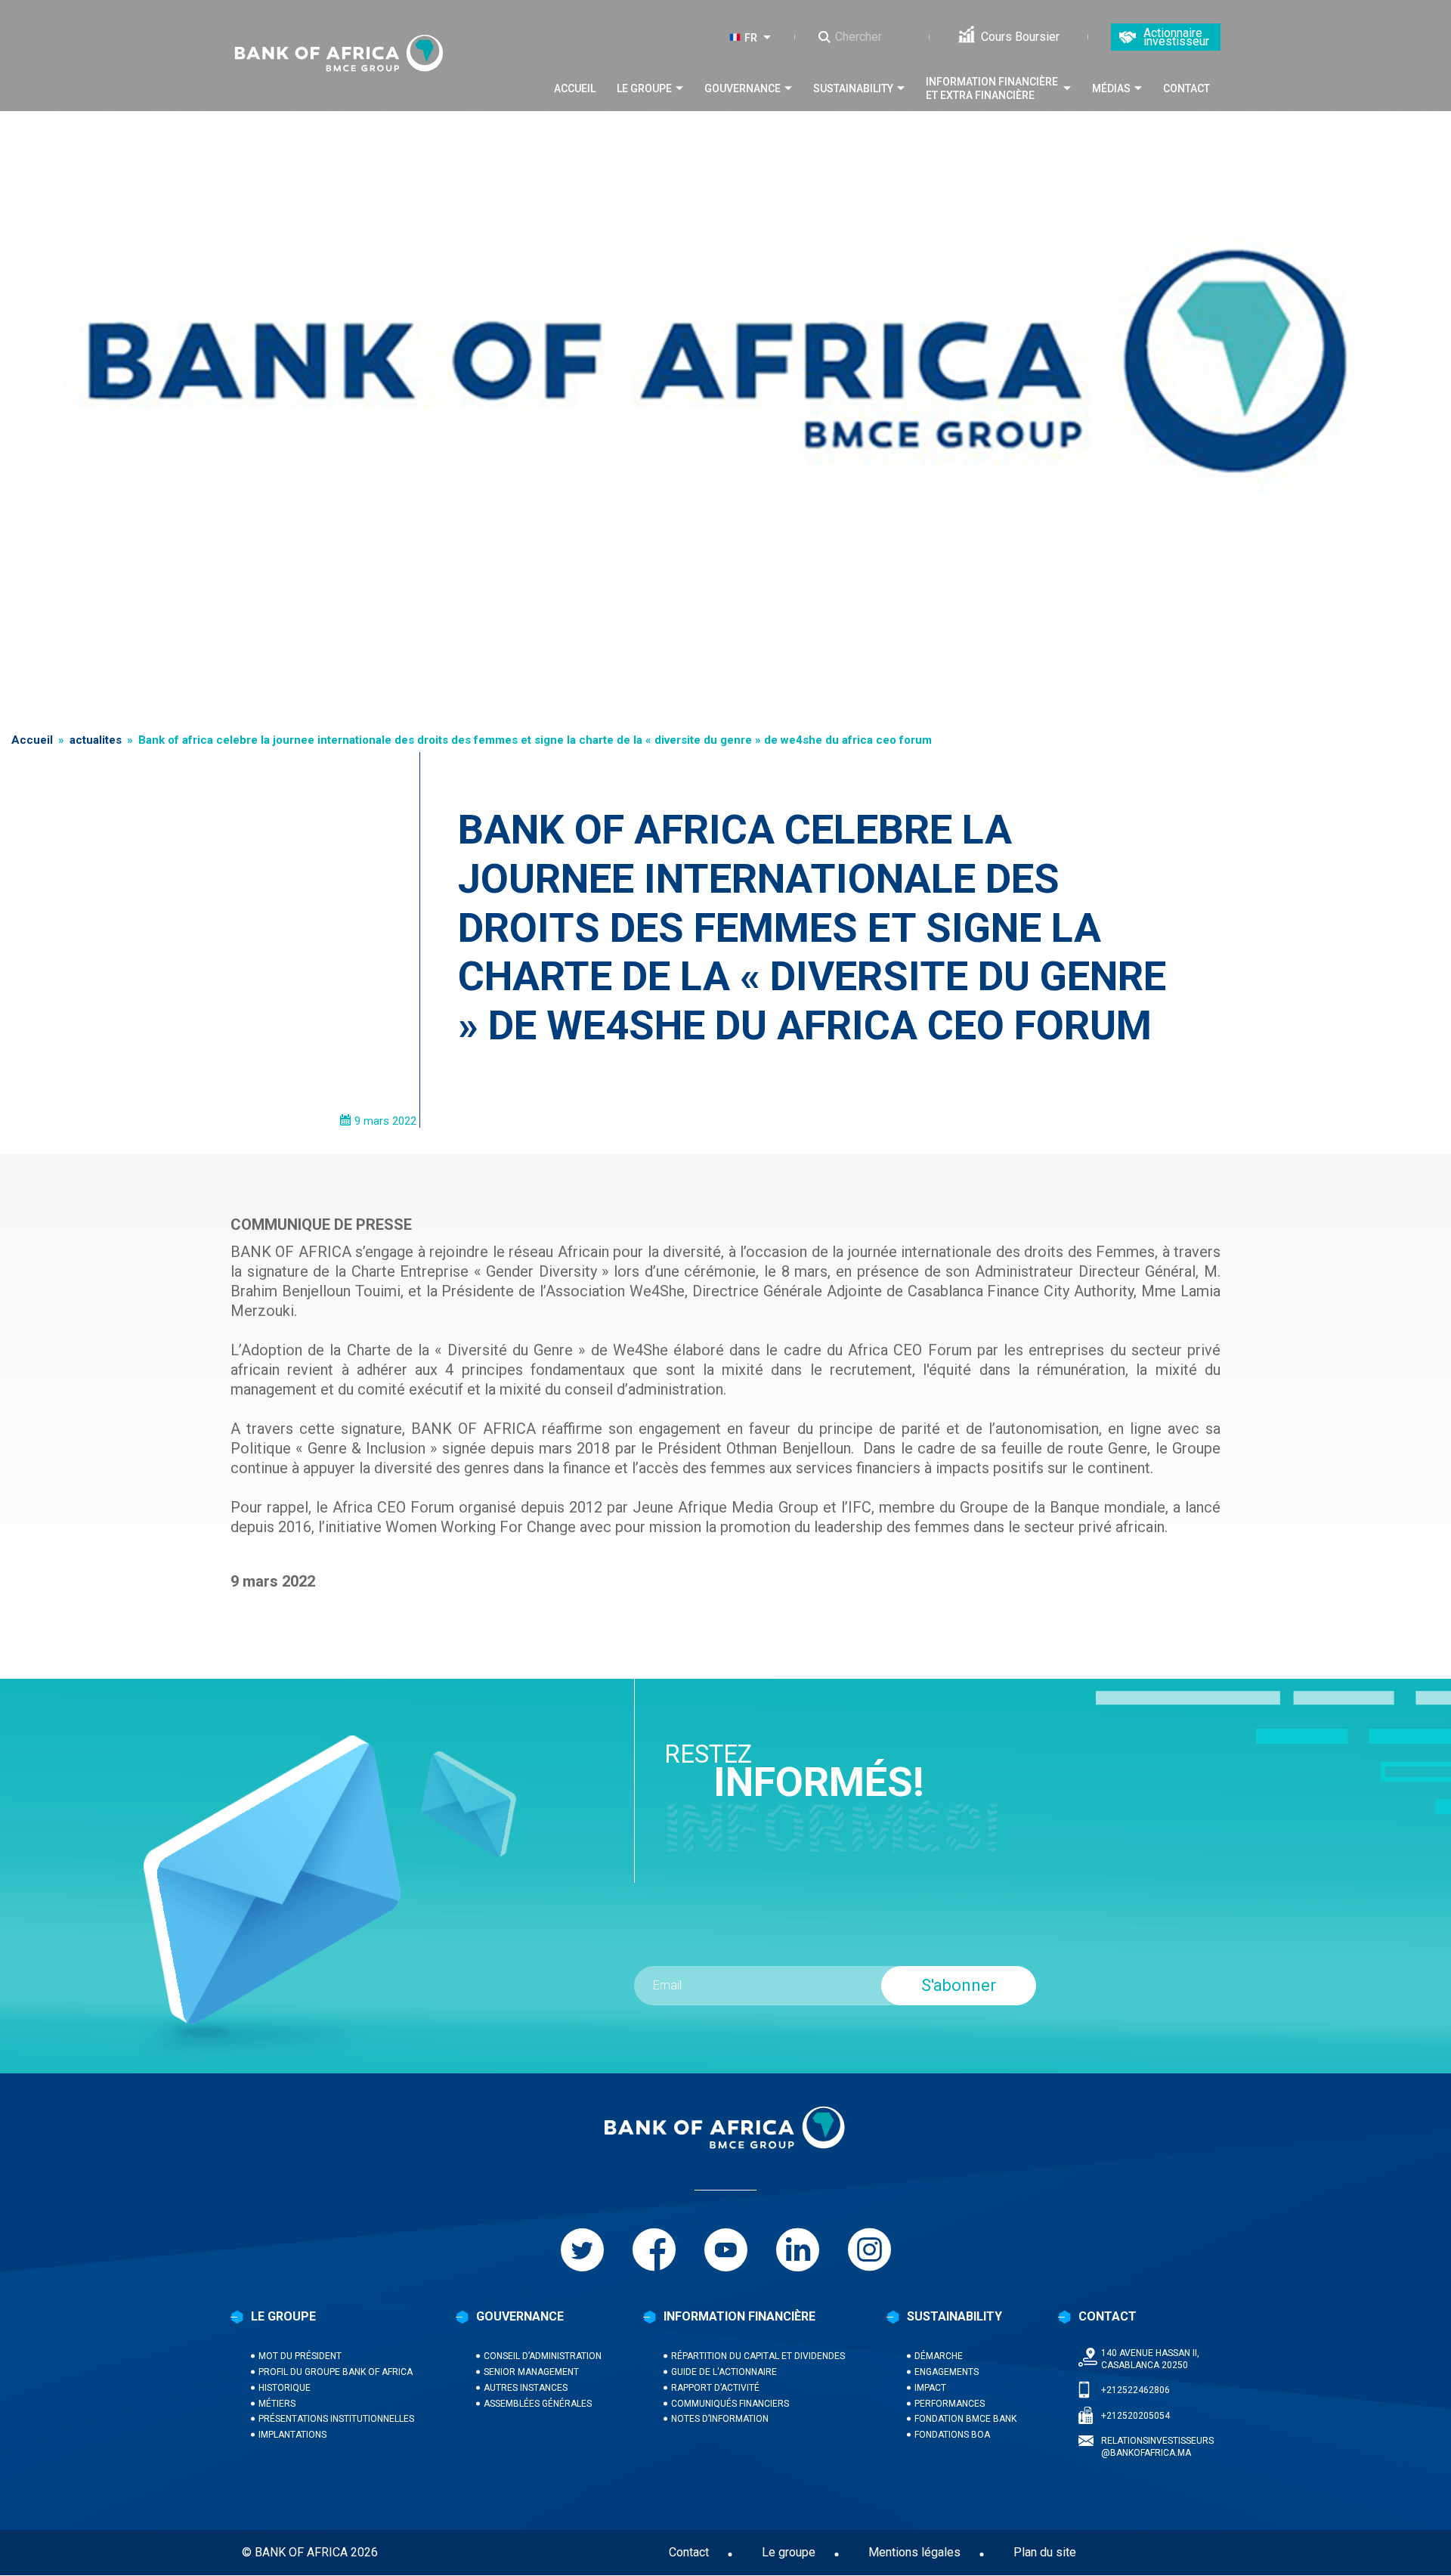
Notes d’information (720, 2419)
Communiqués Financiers (730, 2404)
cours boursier (1020, 37)
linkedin (798, 2250)
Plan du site (1045, 2552)
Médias (1111, 88)
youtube (726, 2250)
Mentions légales (914, 2552)
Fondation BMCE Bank (965, 2419)
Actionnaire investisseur (1176, 37)
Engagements (947, 2372)
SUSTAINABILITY (954, 2316)
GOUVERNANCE (520, 2316)
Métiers (277, 2404)
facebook (654, 2250)
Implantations (292, 2435)
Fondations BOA (952, 2435)
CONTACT (1108, 2316)
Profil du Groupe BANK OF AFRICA (336, 2372)
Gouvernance (743, 88)
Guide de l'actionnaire (724, 2372)
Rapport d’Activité (715, 2388)
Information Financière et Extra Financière (992, 88)
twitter (582, 2250)
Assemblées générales (538, 2404)
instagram (869, 2250)
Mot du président (300, 2356)
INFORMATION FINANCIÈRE (739, 2316)
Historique (285, 2388)
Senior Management (531, 2372)
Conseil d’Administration (543, 2356)
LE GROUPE (283, 2316)
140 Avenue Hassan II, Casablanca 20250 (1150, 2359)
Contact (1186, 88)
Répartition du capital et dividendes (758, 2356)
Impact (930, 2388)
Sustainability (853, 88)
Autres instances (526, 2388)
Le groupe (644, 88)
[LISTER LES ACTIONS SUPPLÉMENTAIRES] (770, 37)
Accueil (575, 88)
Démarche (939, 2356)
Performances (950, 2404)
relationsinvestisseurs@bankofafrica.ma (1157, 2447)
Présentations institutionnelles (336, 2419)
